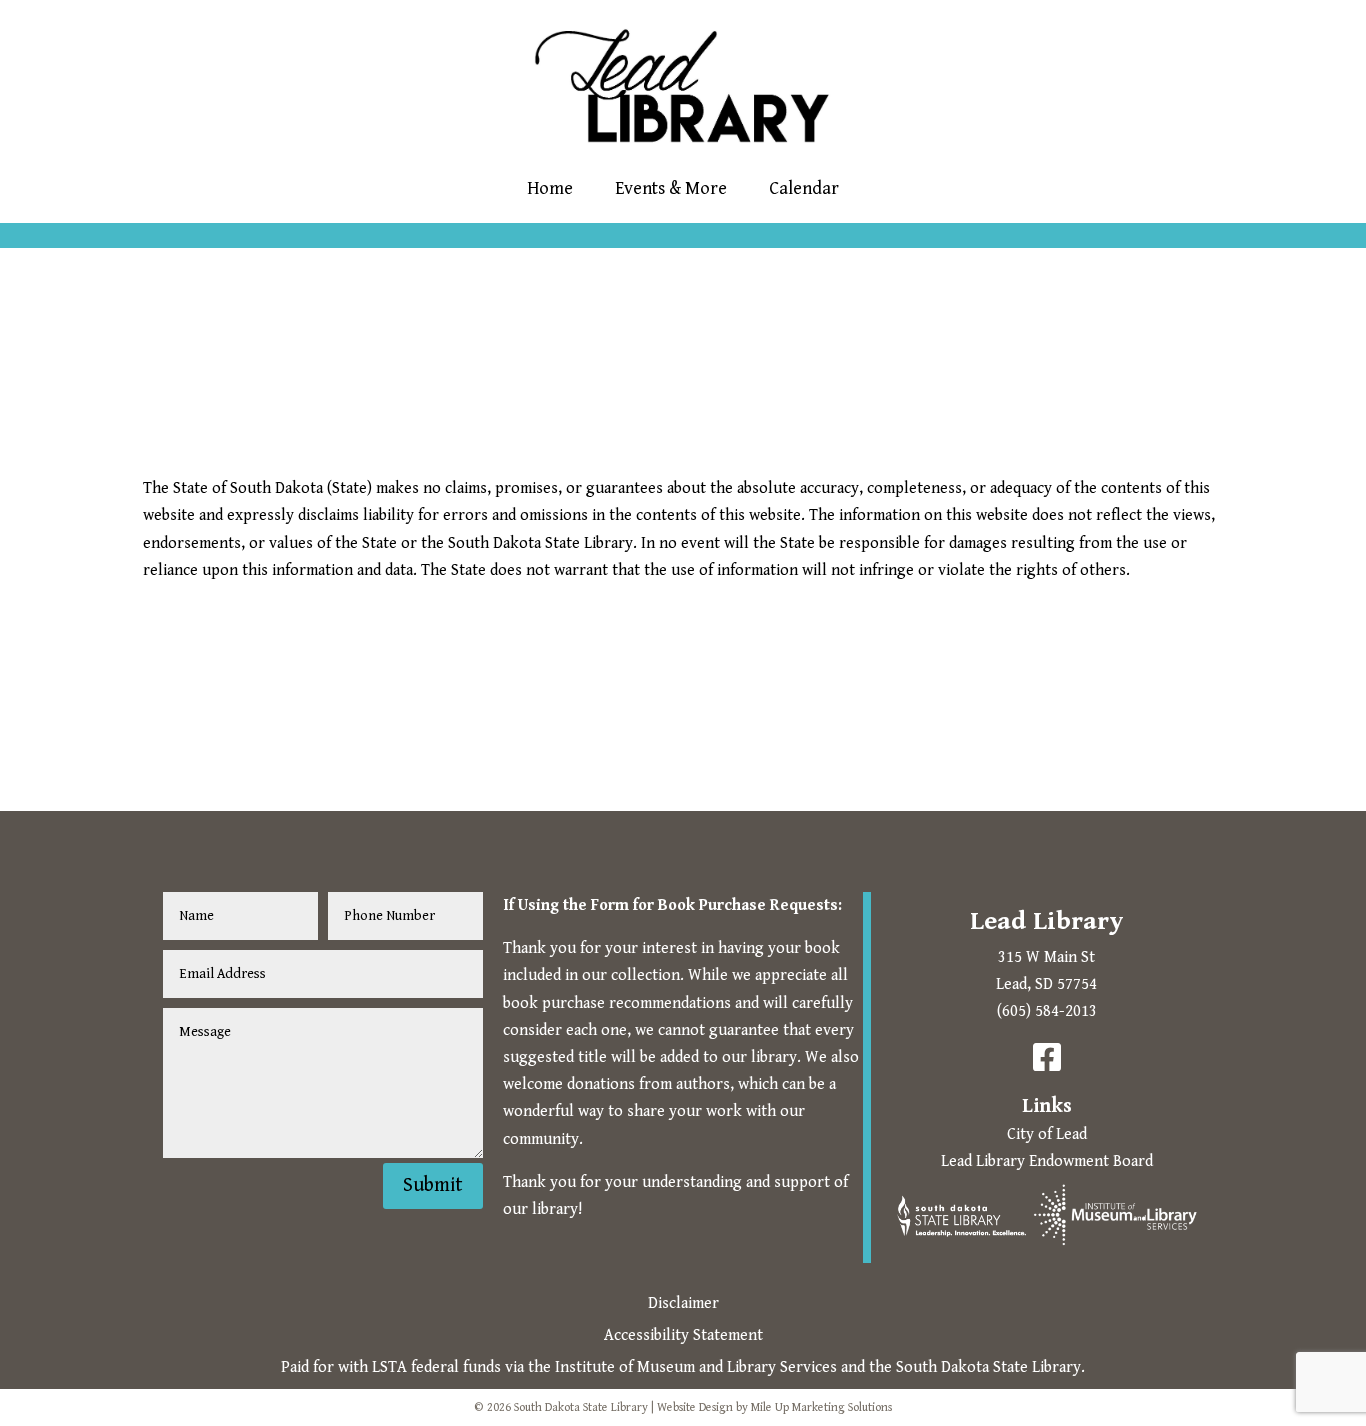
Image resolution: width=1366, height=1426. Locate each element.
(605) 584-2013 (1047, 1011)
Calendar (804, 189)
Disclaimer (683, 1303)
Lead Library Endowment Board (1047, 1161)
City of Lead (1047, 1134)
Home (550, 189)
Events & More (671, 189)
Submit (433, 1185)
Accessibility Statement (683, 1335)
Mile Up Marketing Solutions (821, 1407)
